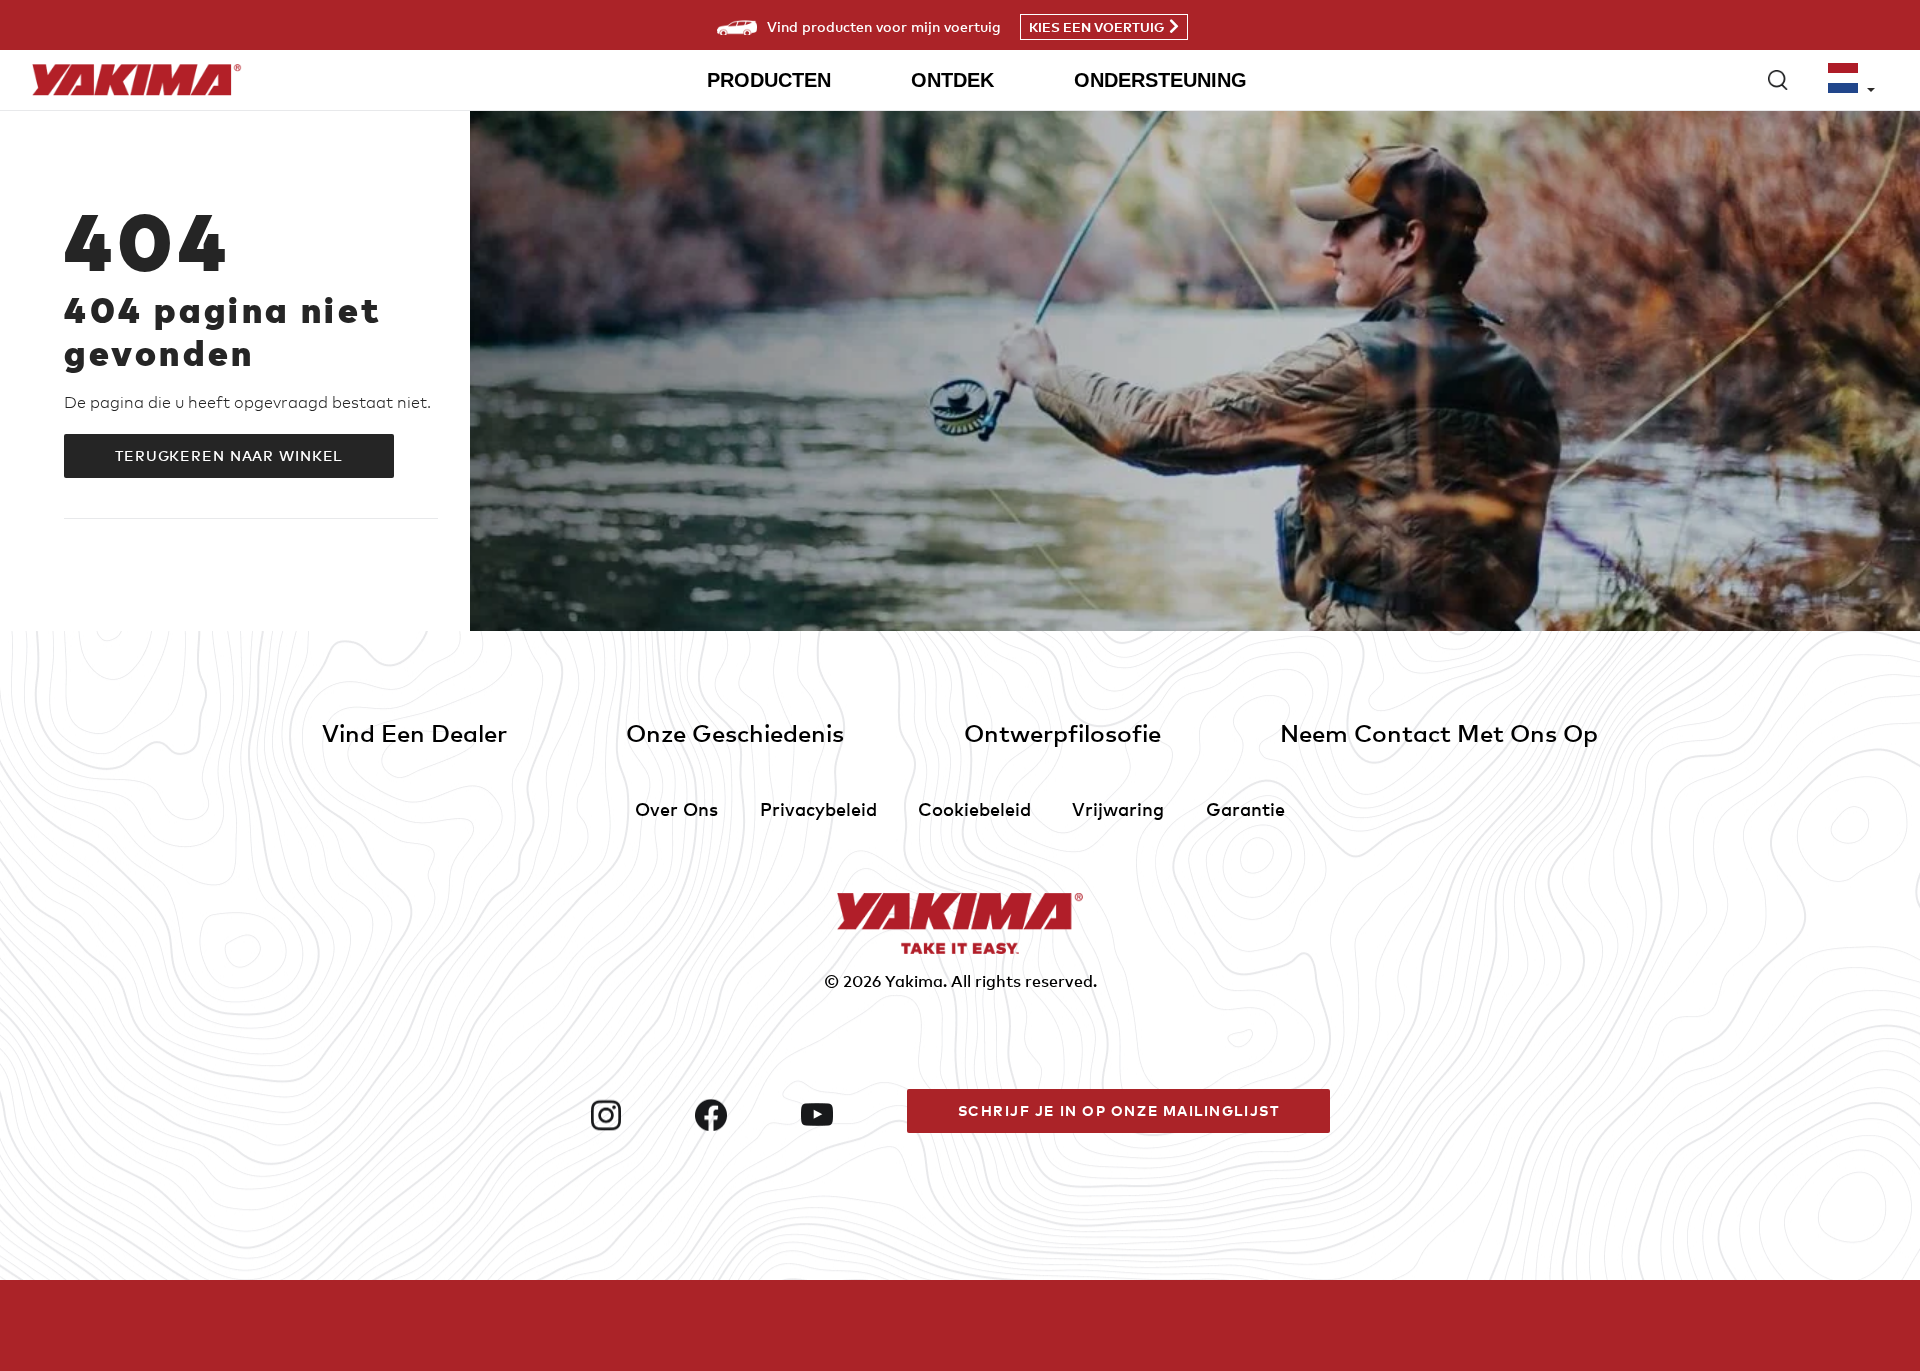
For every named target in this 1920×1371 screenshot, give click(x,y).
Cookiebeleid (974, 808)
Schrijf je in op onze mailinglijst (1119, 1110)
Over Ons (676, 808)
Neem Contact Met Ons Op (1439, 732)
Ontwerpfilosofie (1062, 732)
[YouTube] (846, 1115)
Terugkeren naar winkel (229, 455)
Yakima (914, 981)
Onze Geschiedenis (735, 732)
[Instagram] (635, 1115)
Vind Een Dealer (414, 732)
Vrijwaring (1118, 808)
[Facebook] (740, 1115)
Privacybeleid (818, 808)
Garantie (1245, 808)
